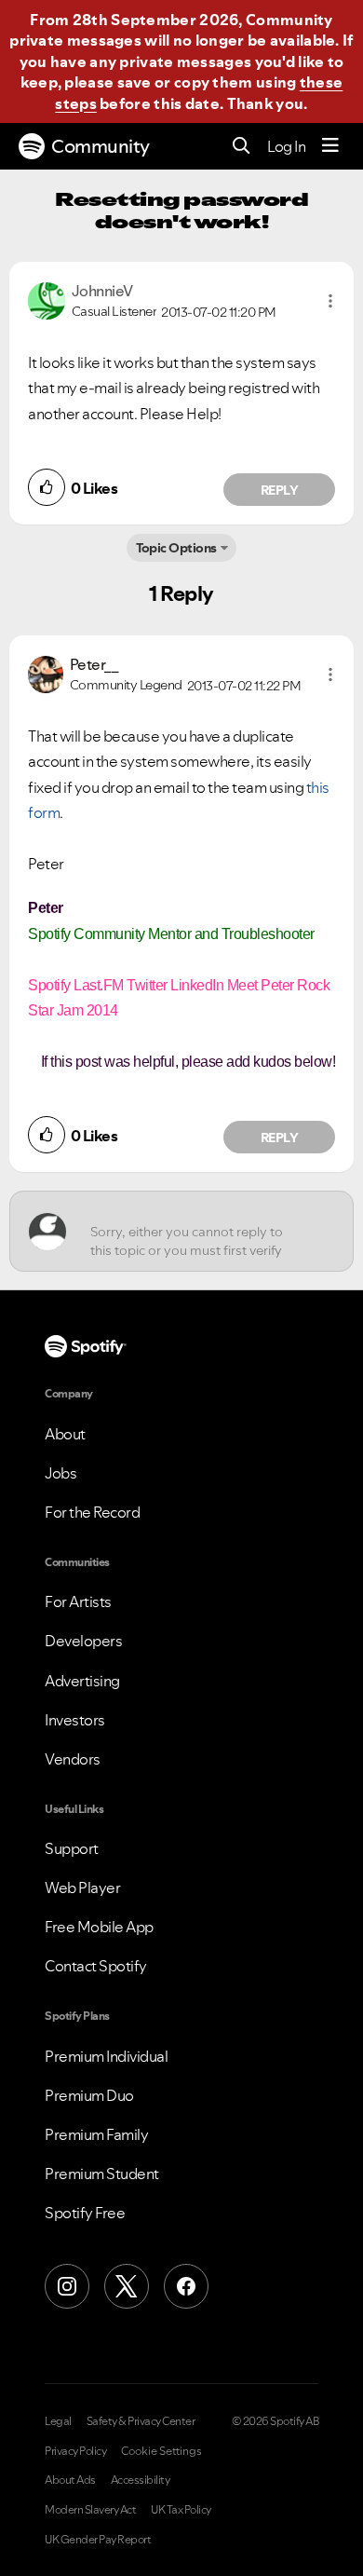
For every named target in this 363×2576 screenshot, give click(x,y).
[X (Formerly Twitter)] (127, 2286)
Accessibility (141, 2480)
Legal (58, 2421)
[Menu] (330, 146)
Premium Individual (106, 2056)
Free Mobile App (99, 1927)
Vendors (73, 1759)
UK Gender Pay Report (98, 2540)
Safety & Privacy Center (141, 2421)
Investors (75, 1720)
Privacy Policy (75, 2451)
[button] (330, 301)
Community (101, 146)
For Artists (78, 1601)
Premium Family (96, 2134)
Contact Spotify (96, 1966)
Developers (83, 1641)
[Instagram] (67, 2286)
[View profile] (47, 299)
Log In (286, 146)
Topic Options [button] (176, 548)
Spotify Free (85, 2213)
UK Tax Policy (181, 2510)
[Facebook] (186, 2286)
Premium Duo (89, 2095)
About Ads (70, 2480)
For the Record (92, 1512)
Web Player (82, 1888)
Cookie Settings (161, 2451)
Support (72, 1848)
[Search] (242, 147)
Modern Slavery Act (90, 2510)
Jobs (60, 1473)
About (65, 1434)
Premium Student (102, 2174)
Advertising (82, 1681)
